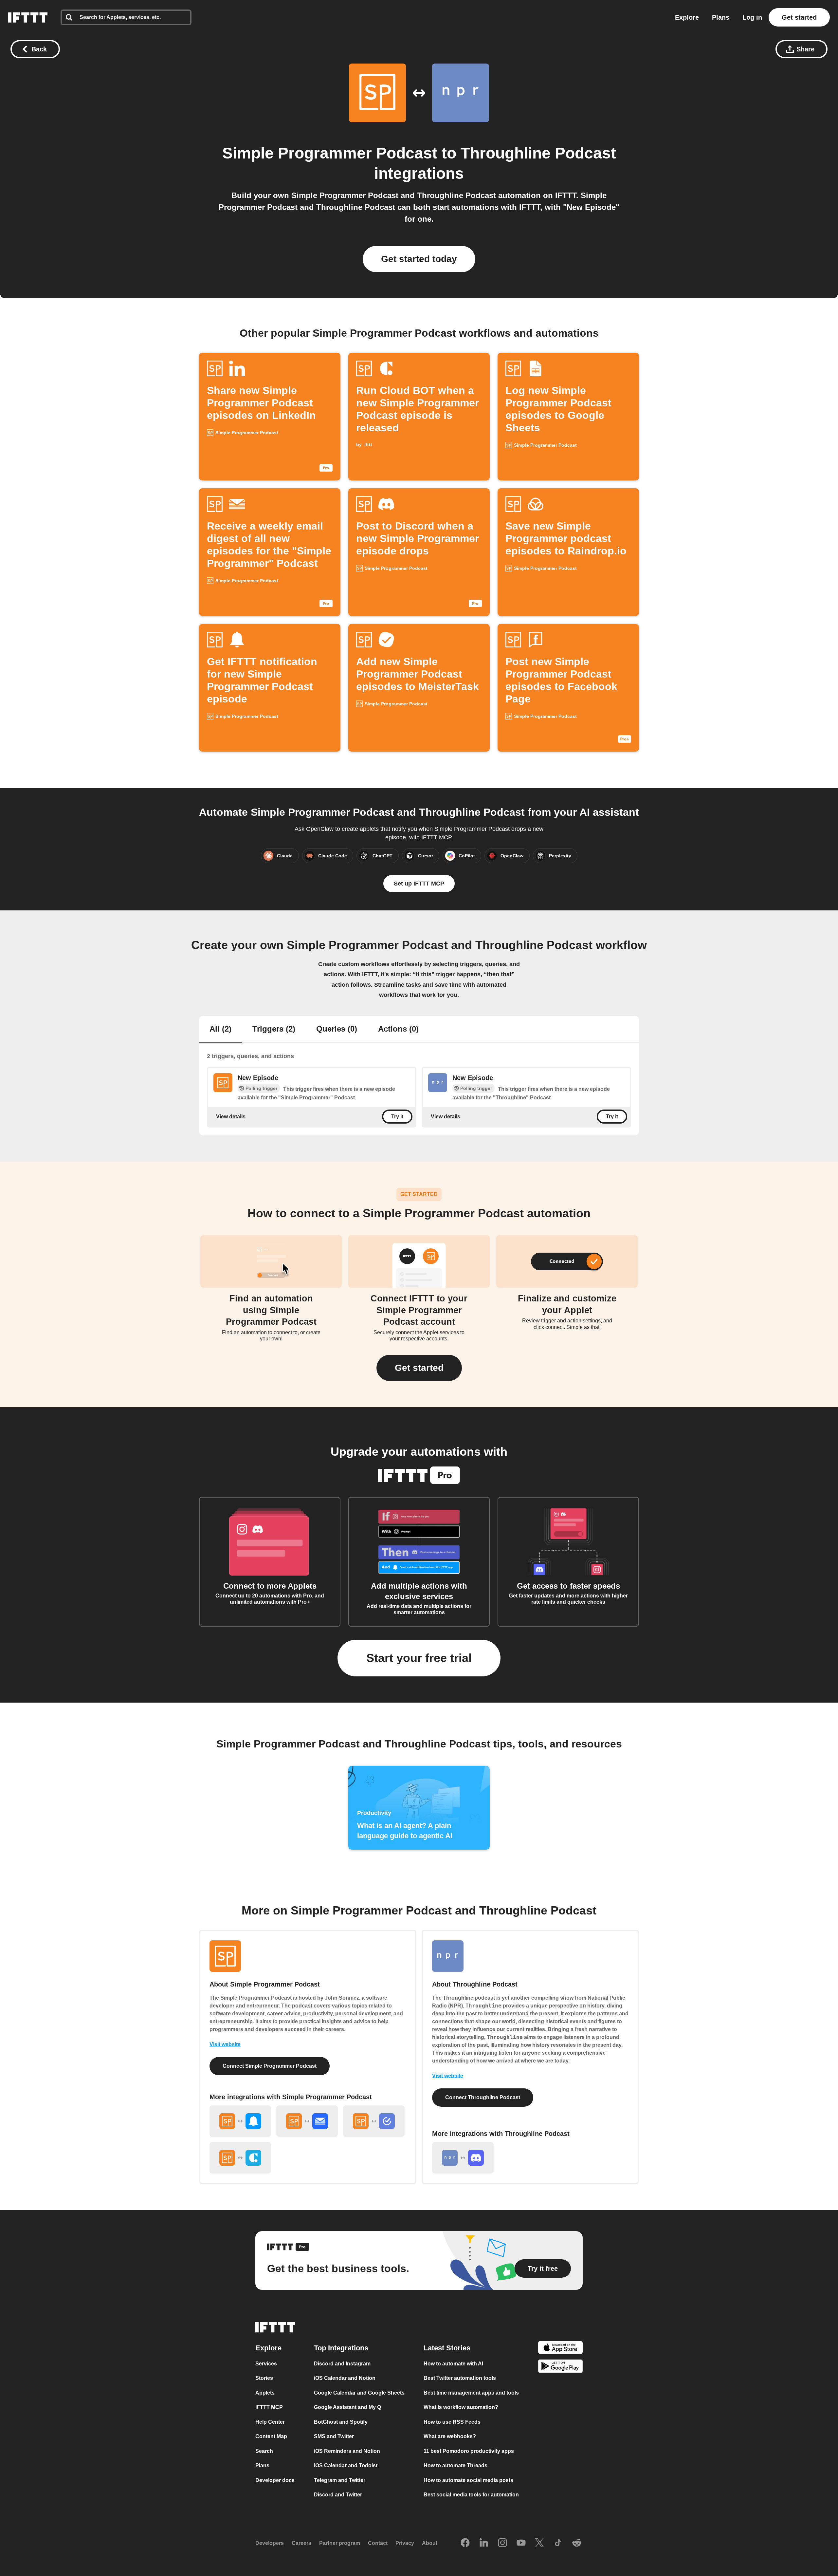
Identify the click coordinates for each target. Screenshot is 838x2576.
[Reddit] (577, 2543)
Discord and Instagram (342, 2364)
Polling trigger (261, 1088)
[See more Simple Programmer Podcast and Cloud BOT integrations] (240, 2158)
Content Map (271, 2436)
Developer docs (275, 2480)
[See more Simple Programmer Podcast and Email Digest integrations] (307, 2121)
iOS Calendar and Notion (345, 2378)
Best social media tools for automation (471, 2495)
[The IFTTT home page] (28, 17)
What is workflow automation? (461, 2407)
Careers (301, 2543)
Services (266, 2364)
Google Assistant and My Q (347, 2407)
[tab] (220, 1030)
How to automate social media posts (468, 2480)
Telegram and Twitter (340, 2480)
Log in (752, 17)
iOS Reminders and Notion (347, 2451)
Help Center (270, 2422)
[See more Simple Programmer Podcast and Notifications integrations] (240, 2121)
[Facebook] (465, 2543)
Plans (721, 17)
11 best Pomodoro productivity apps (469, 2451)
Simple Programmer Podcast (330, 153)
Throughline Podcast (538, 153)
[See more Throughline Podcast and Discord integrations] (463, 2158)
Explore (687, 17)
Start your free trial (419, 1658)
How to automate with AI (453, 2364)
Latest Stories (447, 2348)
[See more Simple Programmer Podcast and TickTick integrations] (374, 2121)
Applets (265, 2393)
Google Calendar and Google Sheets (359, 2393)
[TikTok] (558, 2543)
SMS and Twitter (334, 2436)
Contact (378, 2543)
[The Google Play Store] (560, 2367)
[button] (419, 1368)
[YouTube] (521, 2543)
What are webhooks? (450, 2436)
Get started (799, 17)
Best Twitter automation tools (460, 2378)
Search (264, 2451)
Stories (264, 2378)
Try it (397, 1117)
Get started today (419, 259)
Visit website (225, 2044)
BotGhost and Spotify (341, 2422)
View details (231, 1116)
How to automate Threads (455, 2465)
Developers (270, 2543)
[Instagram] (502, 2543)
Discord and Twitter (338, 2495)
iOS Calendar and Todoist (346, 2465)
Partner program (340, 2543)
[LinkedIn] (484, 2543)
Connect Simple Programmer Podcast (270, 2066)
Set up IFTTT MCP (419, 884)
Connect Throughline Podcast (483, 2097)
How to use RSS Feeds (452, 2422)
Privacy (405, 2543)
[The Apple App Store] (560, 2349)
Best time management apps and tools (471, 2393)
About (430, 2543)
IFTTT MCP (269, 2407)
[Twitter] (539, 2543)
